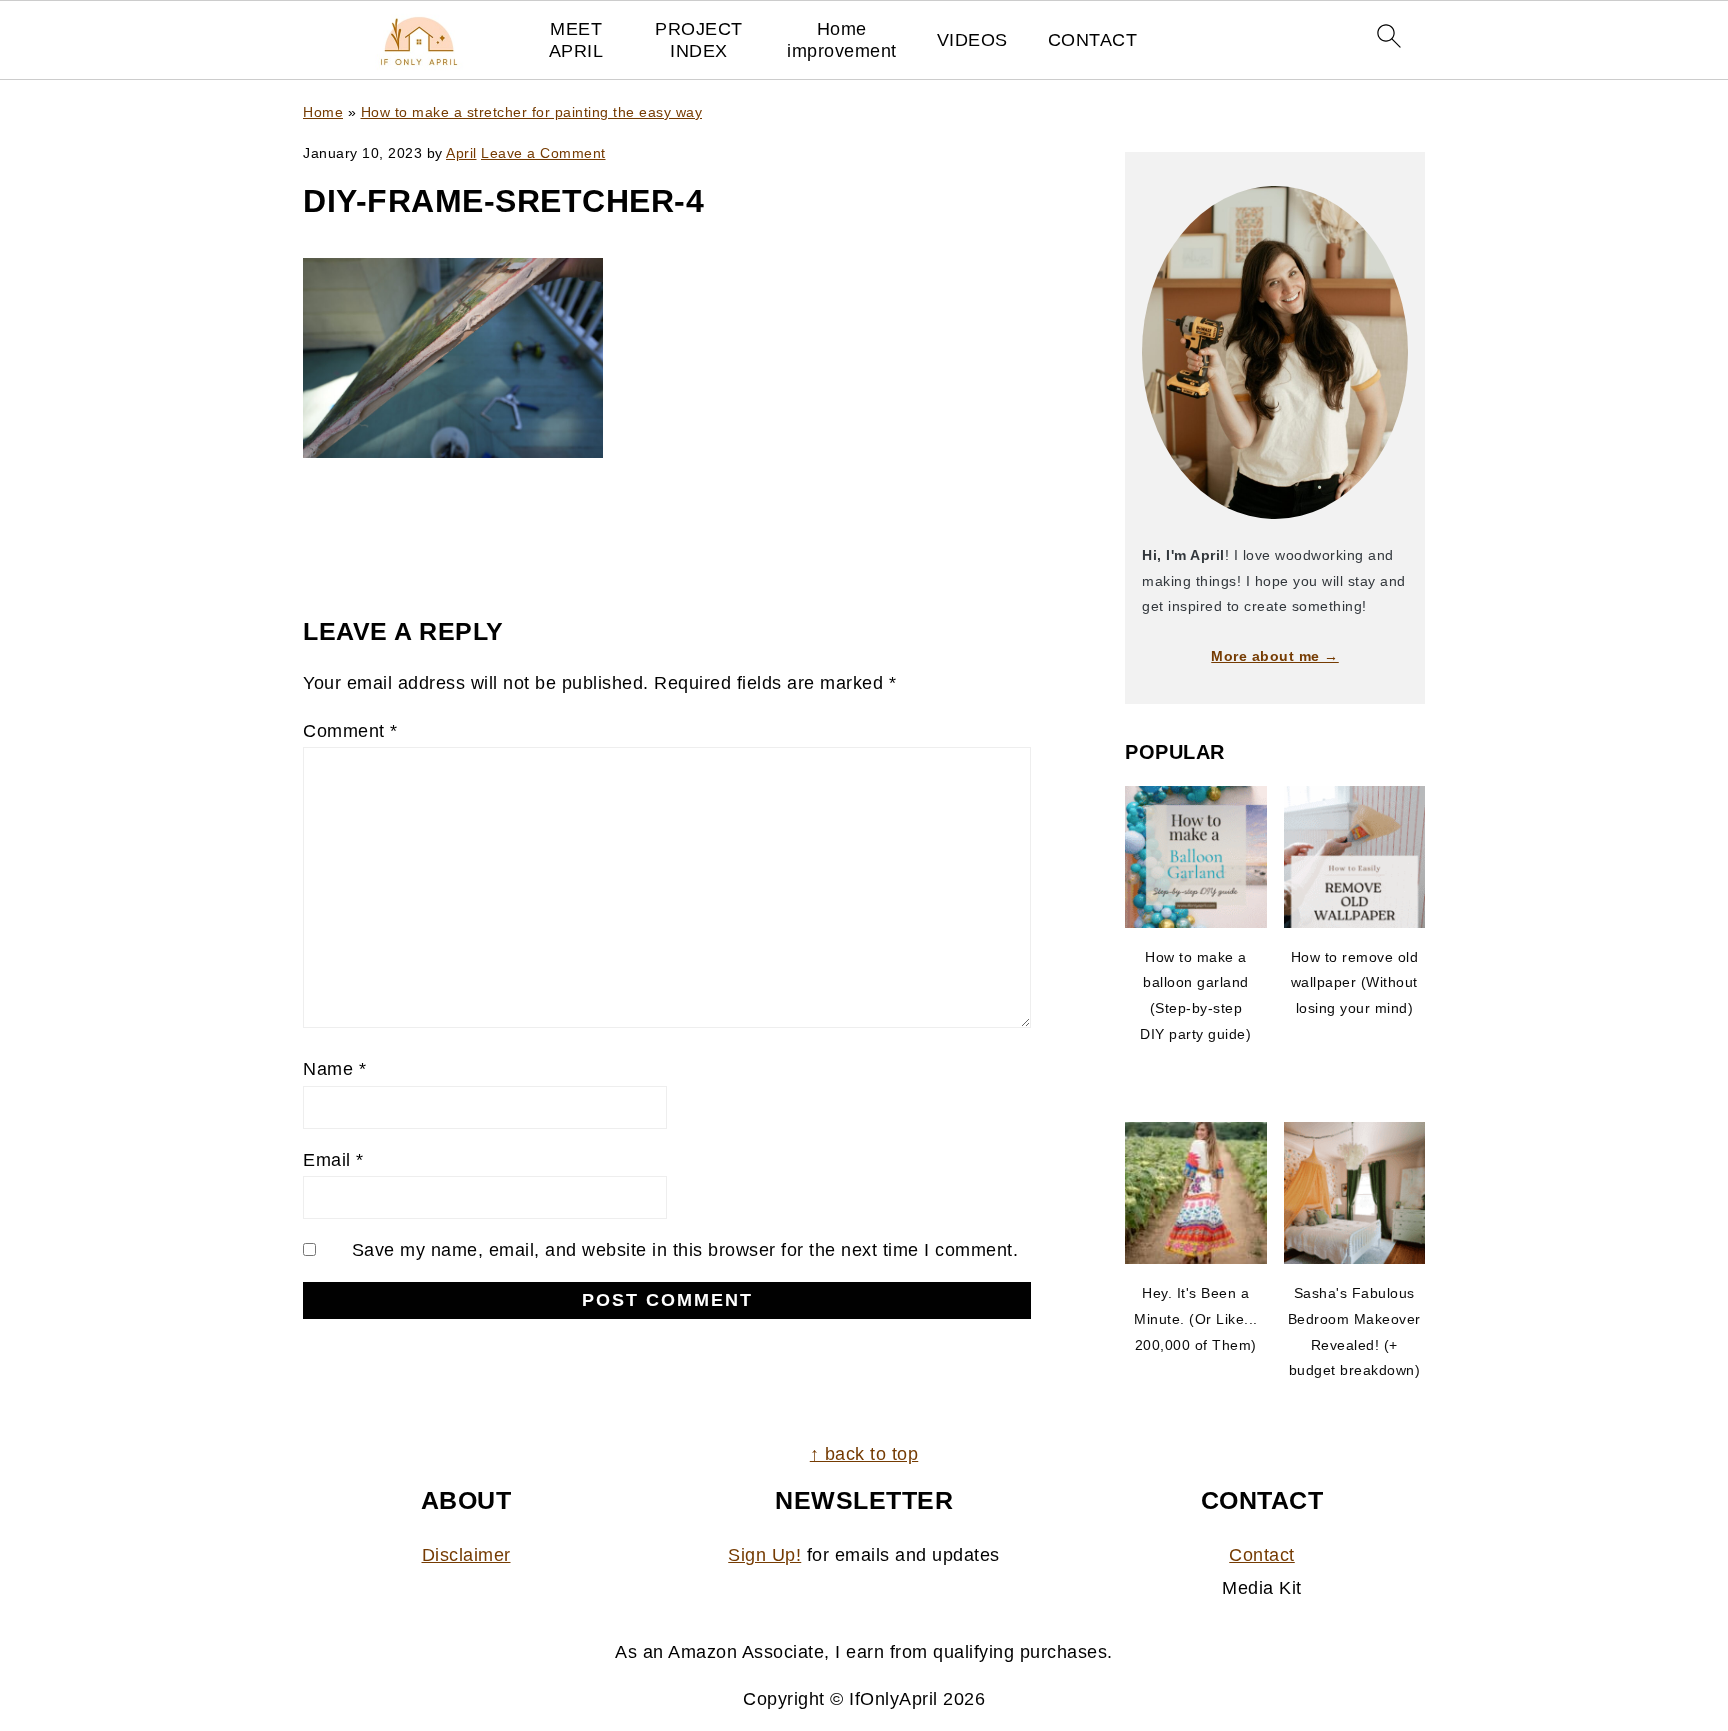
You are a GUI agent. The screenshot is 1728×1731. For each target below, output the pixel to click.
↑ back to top (864, 1454)
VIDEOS (972, 40)
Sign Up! (764, 1555)
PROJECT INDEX (699, 40)
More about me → (1275, 656)
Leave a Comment (543, 153)
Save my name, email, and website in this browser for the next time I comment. (685, 1250)
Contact (1262, 1555)
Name (334, 1069)
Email (333, 1160)
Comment (350, 731)
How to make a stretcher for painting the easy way (532, 112)
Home (323, 112)
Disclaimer (466, 1555)
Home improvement (842, 40)
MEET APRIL (576, 40)
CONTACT (1093, 40)
